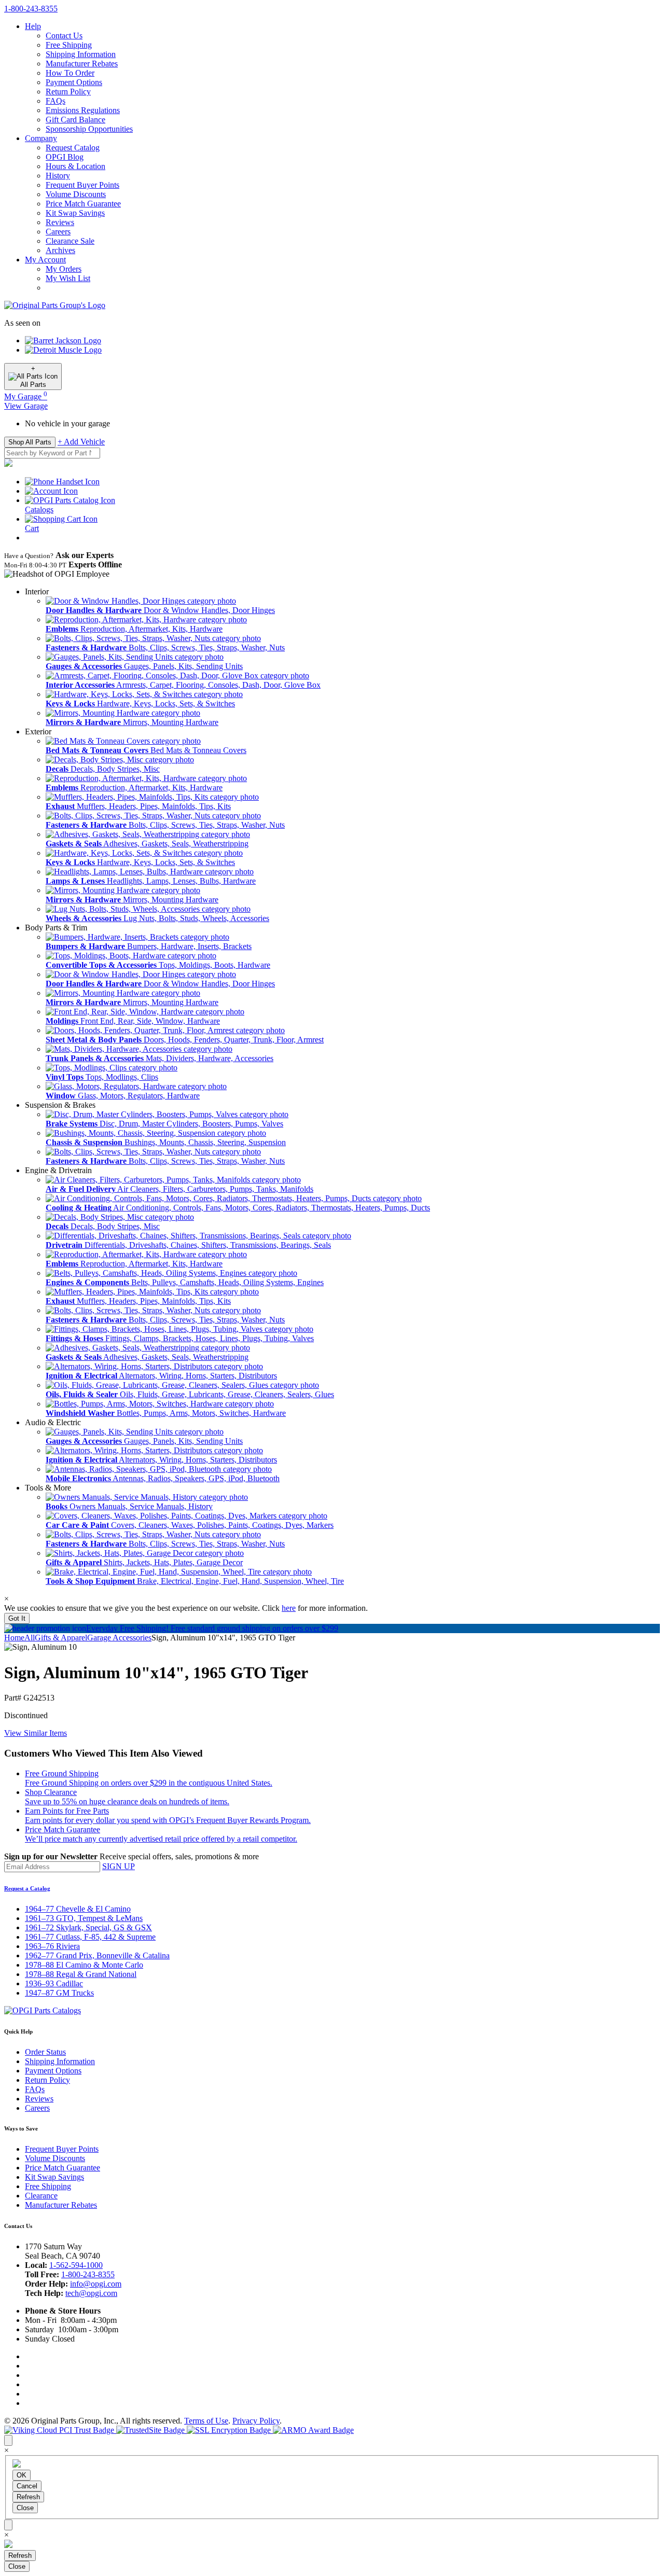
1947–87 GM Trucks (59, 1993)
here (289, 1608)
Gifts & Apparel (61, 1638)
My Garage (26, 396)
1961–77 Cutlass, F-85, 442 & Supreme (90, 1937)
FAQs (56, 101)
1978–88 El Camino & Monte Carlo (84, 1965)
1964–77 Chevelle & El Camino (78, 1909)
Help (33, 26)
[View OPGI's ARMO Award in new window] (313, 2430)
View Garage (26, 406)
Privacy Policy (256, 2421)
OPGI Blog (65, 157)
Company (41, 138)
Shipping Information (81, 54)
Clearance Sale (70, 241)
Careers (58, 232)
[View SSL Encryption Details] (230, 2430)
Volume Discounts (76, 194)
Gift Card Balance (75, 120)
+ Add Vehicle (81, 442)
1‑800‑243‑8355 (31, 9)
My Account (45, 260)
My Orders (64, 269)
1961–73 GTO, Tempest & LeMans (84, 1918)
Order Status (45, 2052)
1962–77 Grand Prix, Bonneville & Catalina (97, 1955)
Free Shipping (69, 45)
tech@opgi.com (91, 2293)
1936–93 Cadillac (54, 1983)
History (58, 176)
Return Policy (68, 92)
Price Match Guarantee (83, 204)
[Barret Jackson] (63, 340)
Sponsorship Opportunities (89, 129)
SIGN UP (119, 1866)
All (30, 1638)
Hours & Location (75, 166)
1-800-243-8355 (88, 2274)
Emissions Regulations (83, 110)
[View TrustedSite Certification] (151, 2430)
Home (14, 1638)
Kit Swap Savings (75, 213)
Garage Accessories (119, 1638)
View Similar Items (36, 1733)
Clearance (41, 2196)
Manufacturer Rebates (82, 64)
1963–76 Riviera (52, 1946)
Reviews (60, 222)
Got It (17, 1618)
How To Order (70, 73)
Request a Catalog (27, 1888)
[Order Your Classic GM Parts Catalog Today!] (43, 2010)
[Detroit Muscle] (63, 350)
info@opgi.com (96, 2284)
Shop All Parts (30, 442)
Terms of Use (206, 2421)
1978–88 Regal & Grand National (81, 1974)
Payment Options (74, 82)
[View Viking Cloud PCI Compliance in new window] (60, 2430)
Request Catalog (73, 148)
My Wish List (68, 278)
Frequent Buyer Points (82, 185)
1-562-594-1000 (76, 2265)
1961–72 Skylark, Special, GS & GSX (88, 1927)
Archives (60, 250)
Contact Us (64, 36)
